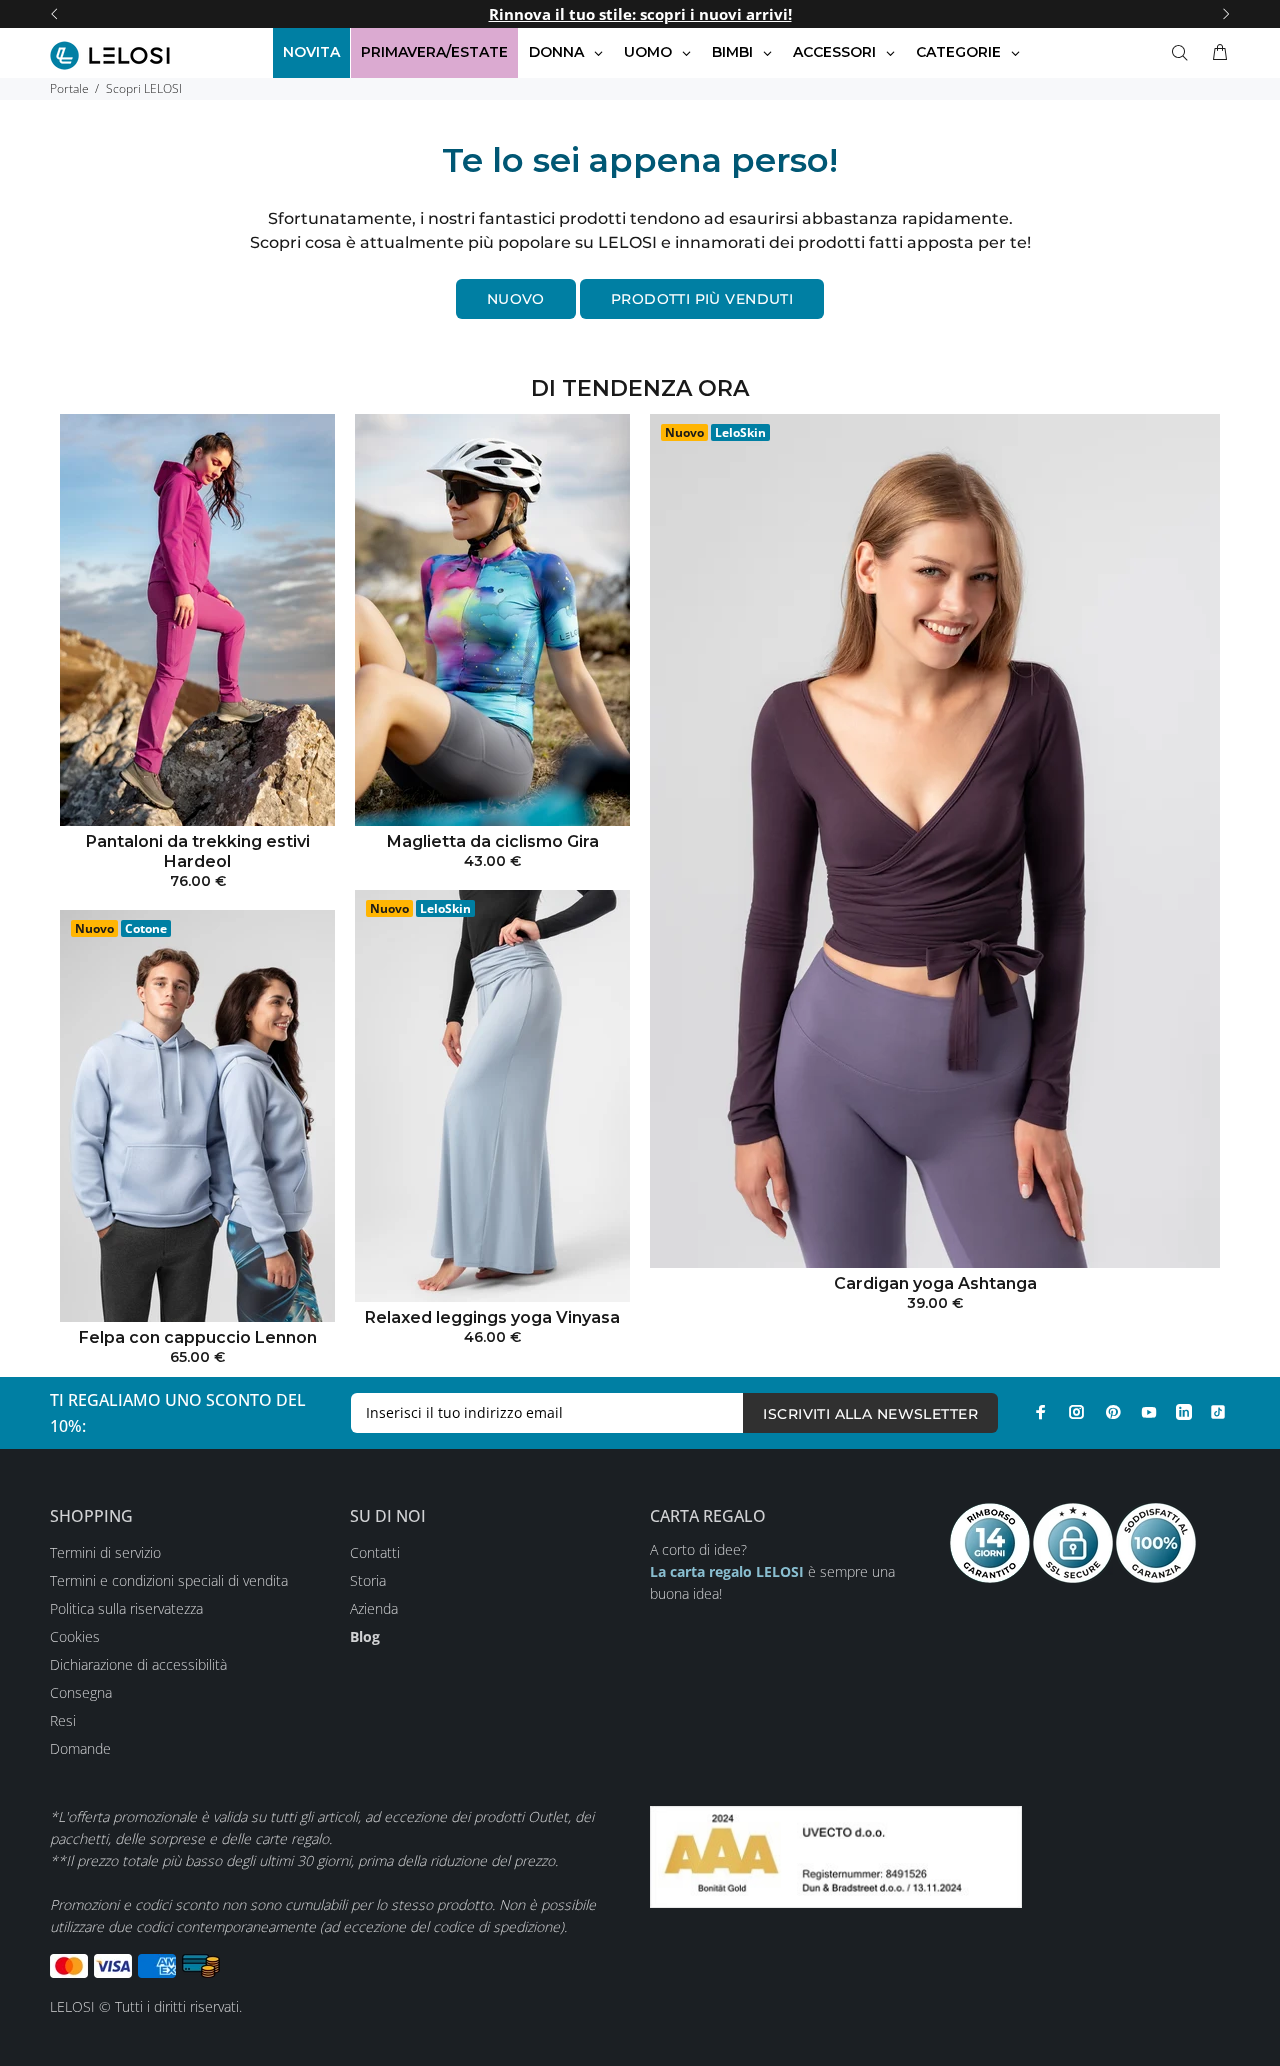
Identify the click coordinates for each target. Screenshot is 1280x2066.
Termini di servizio (105, 1552)
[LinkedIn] (1184, 1412)
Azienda (374, 1608)
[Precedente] (54, 14)
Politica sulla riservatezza (126, 1608)
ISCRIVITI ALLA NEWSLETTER (870, 1414)
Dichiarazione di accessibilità (138, 1664)
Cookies (75, 1636)
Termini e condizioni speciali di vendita (169, 1580)
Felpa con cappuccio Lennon (198, 1337)
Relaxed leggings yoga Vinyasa (492, 1317)
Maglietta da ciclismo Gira (493, 841)
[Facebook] (1041, 1412)
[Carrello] (1216, 53)
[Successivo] (1226, 14)
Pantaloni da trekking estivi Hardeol (198, 851)
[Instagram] (1077, 1412)
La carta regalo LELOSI (727, 1571)
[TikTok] (1218, 1412)
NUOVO (516, 299)
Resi (63, 1720)
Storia (368, 1580)
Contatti (375, 1552)
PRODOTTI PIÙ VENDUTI (702, 299)
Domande (80, 1748)
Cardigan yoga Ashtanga (935, 1283)
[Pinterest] (1113, 1412)
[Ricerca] (1184, 53)
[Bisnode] (836, 1854)
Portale (69, 88)
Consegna (81, 1692)
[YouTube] (1149, 1412)
